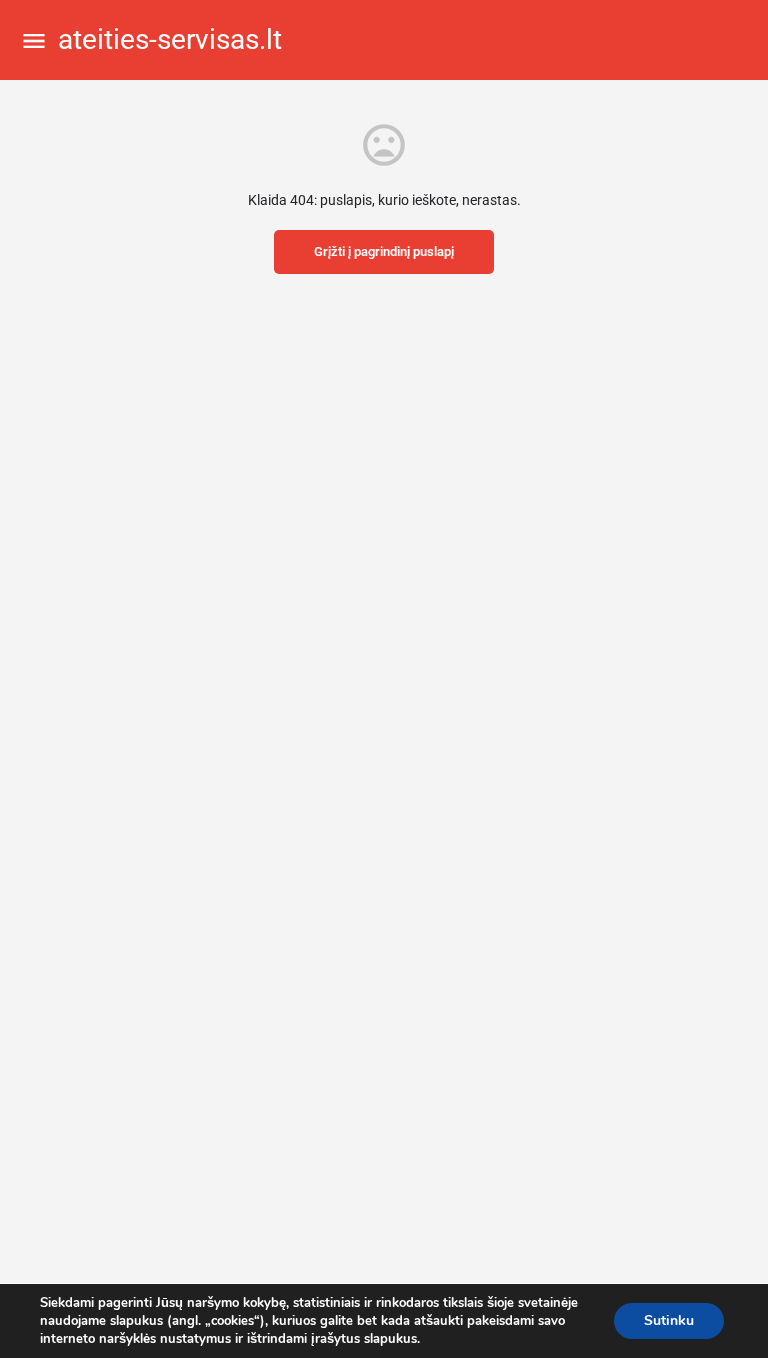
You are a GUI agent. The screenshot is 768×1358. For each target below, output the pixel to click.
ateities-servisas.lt (170, 39)
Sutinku (669, 1320)
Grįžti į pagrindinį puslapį (384, 251)
